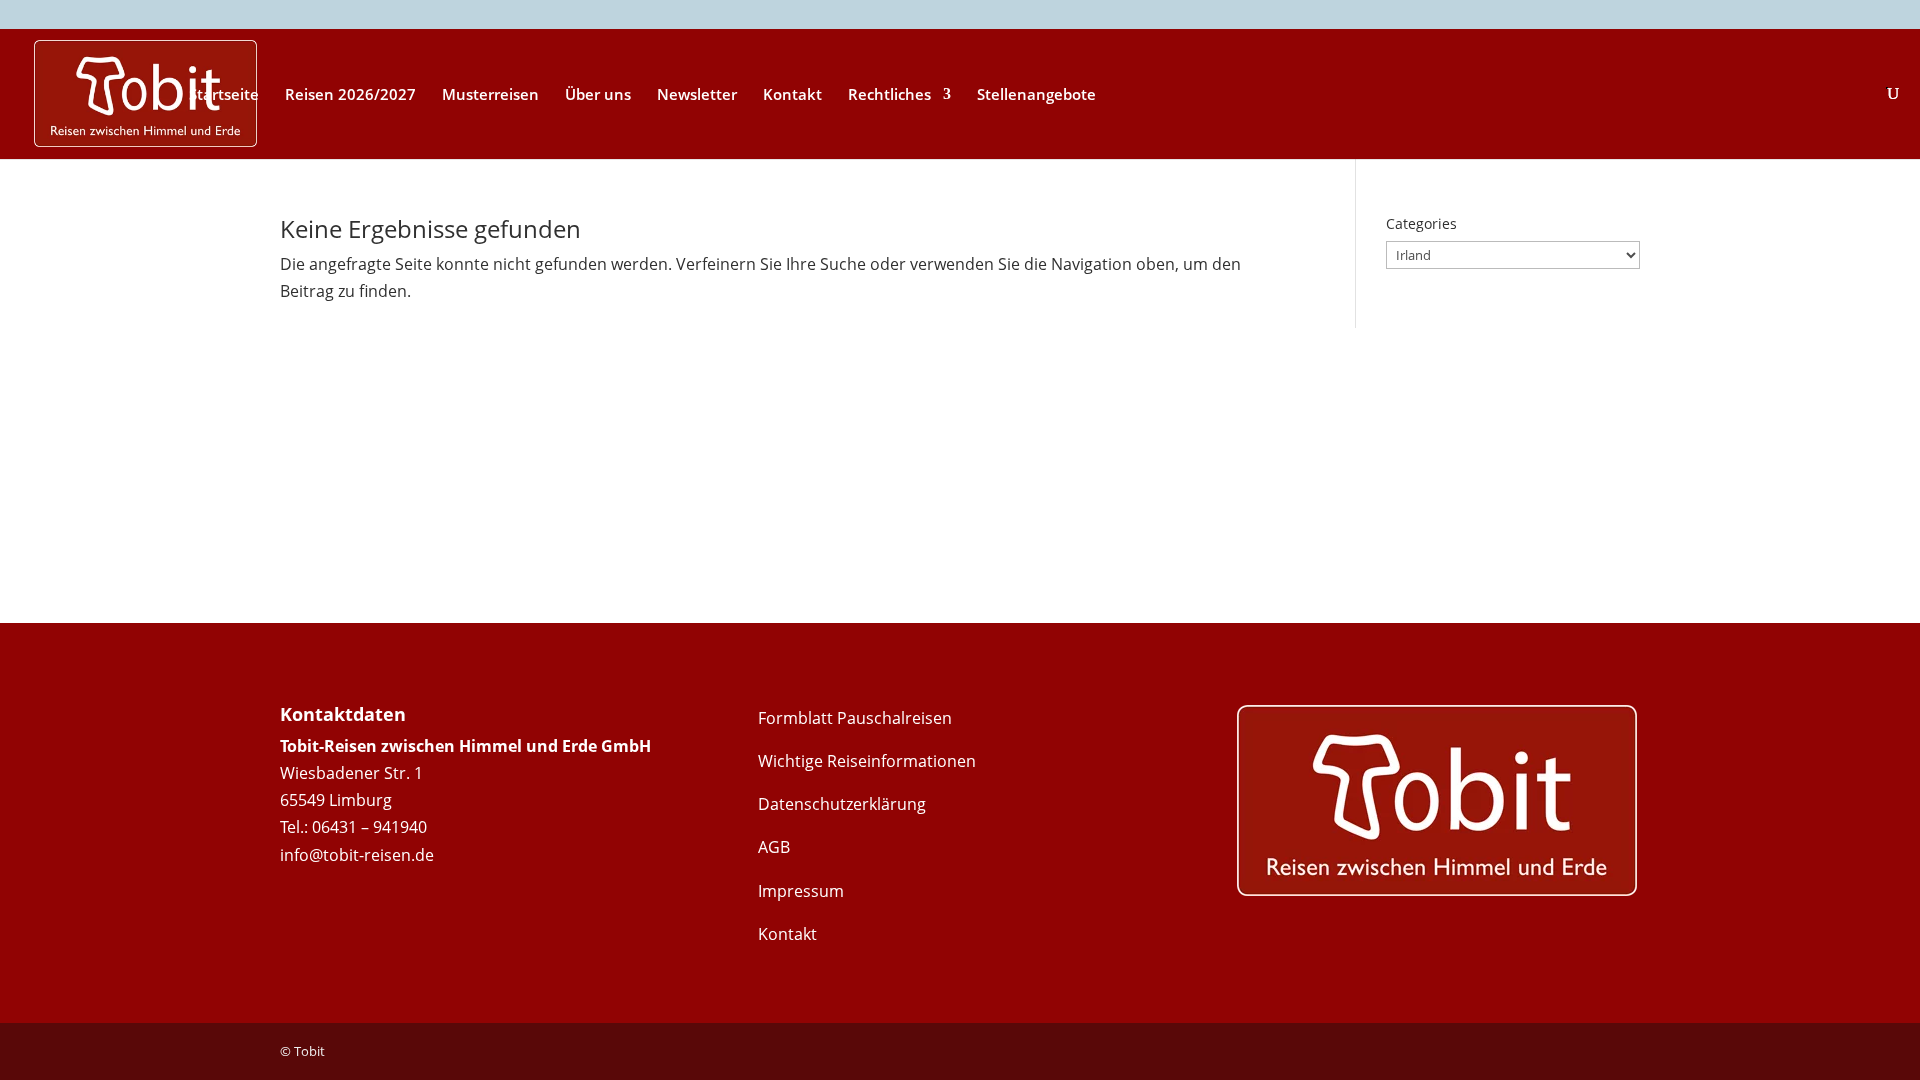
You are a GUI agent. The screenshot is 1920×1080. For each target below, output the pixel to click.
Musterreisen (490, 95)
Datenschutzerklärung (842, 804)
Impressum (801, 891)
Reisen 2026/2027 (350, 95)
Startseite (224, 95)
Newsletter (697, 95)
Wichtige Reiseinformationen (867, 761)
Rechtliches (889, 95)
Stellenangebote (1036, 95)
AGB (774, 847)
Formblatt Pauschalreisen (855, 718)
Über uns (598, 95)
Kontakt (792, 95)
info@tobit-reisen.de (357, 855)
